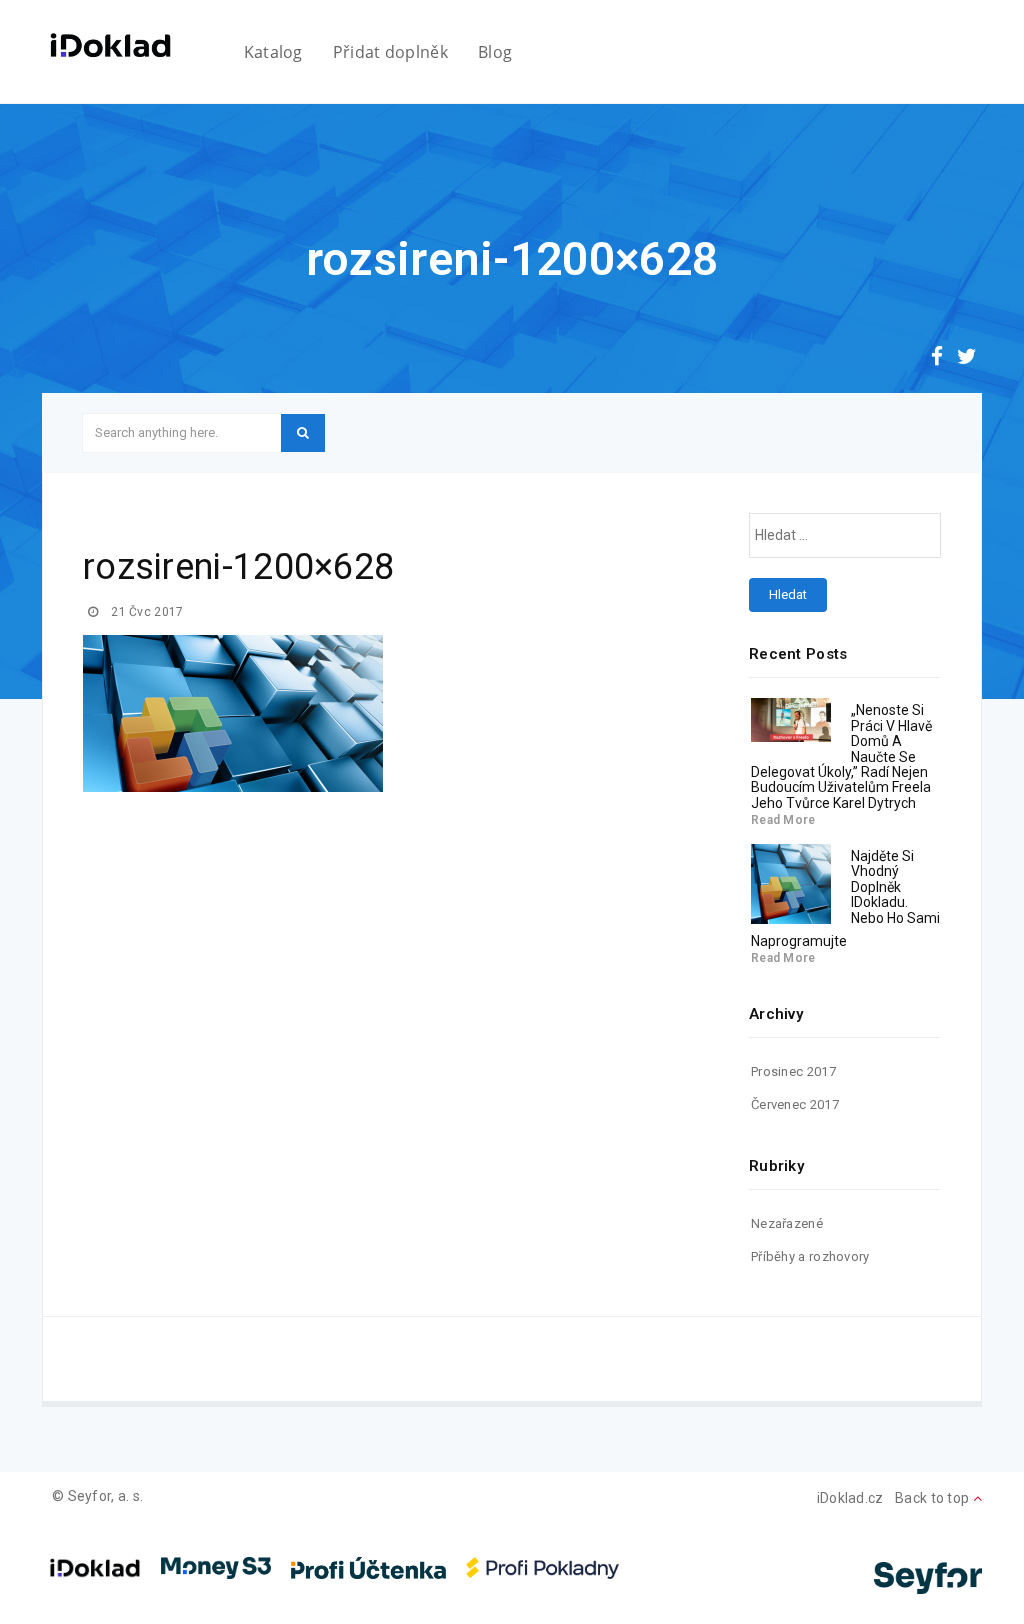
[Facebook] (937, 359)
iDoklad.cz (850, 1498)
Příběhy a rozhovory (810, 1256)
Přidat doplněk (390, 52)
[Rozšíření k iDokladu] (110, 45)
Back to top (934, 1498)
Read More (783, 820)
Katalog (273, 52)
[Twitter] (967, 359)
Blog (495, 52)
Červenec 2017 (795, 1104)
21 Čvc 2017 (146, 612)
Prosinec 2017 (793, 1071)
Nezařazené (787, 1223)
